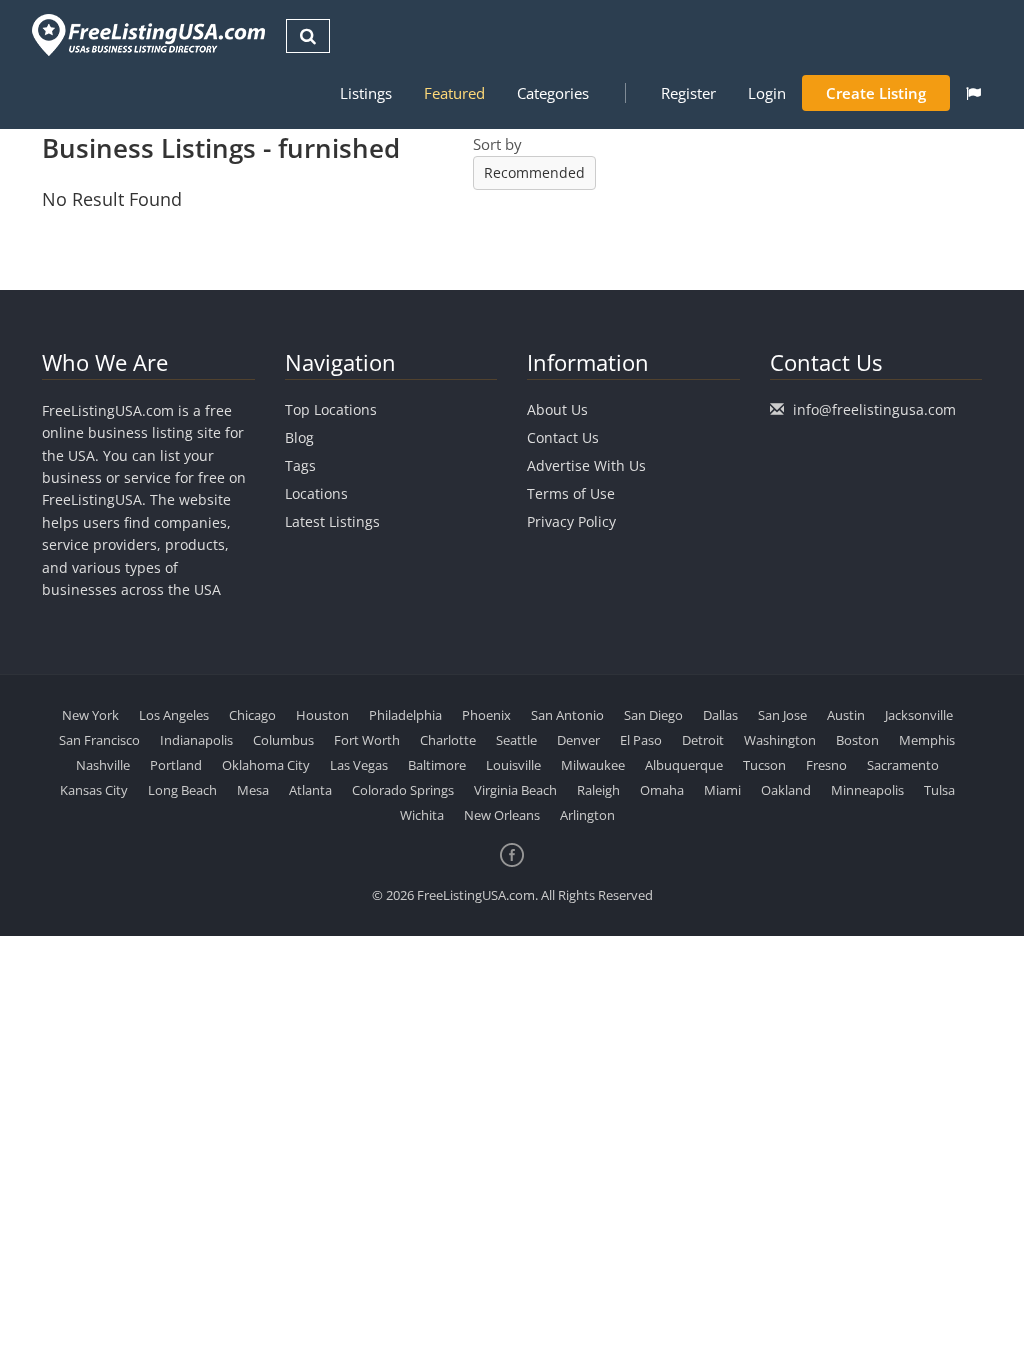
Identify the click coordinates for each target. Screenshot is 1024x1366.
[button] (973, 93)
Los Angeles (174, 715)
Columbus (283, 740)
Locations (316, 493)
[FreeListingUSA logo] (146, 34)
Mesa (253, 790)
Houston (322, 715)
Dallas (720, 715)
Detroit (703, 740)
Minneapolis (867, 790)
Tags (300, 465)
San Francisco (99, 740)
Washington (780, 740)
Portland (176, 765)
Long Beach (182, 790)
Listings (366, 93)
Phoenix (486, 715)
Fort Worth (367, 740)
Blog (299, 437)
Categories (553, 93)
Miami (722, 790)
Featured (454, 93)
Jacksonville (919, 715)
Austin (846, 715)
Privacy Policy (571, 521)
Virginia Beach (515, 790)
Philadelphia (405, 715)
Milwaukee (593, 765)
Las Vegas (359, 765)
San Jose (782, 715)
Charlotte (448, 740)
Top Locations (331, 409)
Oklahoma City (266, 765)
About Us (557, 409)
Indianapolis (196, 740)
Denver (578, 740)
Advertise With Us (586, 465)
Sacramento (903, 765)
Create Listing (876, 93)
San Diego (653, 715)
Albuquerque (684, 765)
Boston (857, 740)
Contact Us (563, 437)
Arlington (587, 815)
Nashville (103, 765)
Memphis (927, 740)
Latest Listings (332, 521)
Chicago (252, 715)
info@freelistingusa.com (874, 409)
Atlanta (310, 790)
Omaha (662, 790)
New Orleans (502, 815)
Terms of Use (571, 493)
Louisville (513, 765)
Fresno (826, 765)
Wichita (422, 815)
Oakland (786, 790)
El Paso (641, 740)
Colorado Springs (403, 790)
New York (90, 715)
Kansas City (94, 790)
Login (767, 93)
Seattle (516, 740)
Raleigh (598, 790)
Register (688, 93)
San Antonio (567, 715)
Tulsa (939, 790)
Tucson (764, 765)
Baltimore (437, 765)
